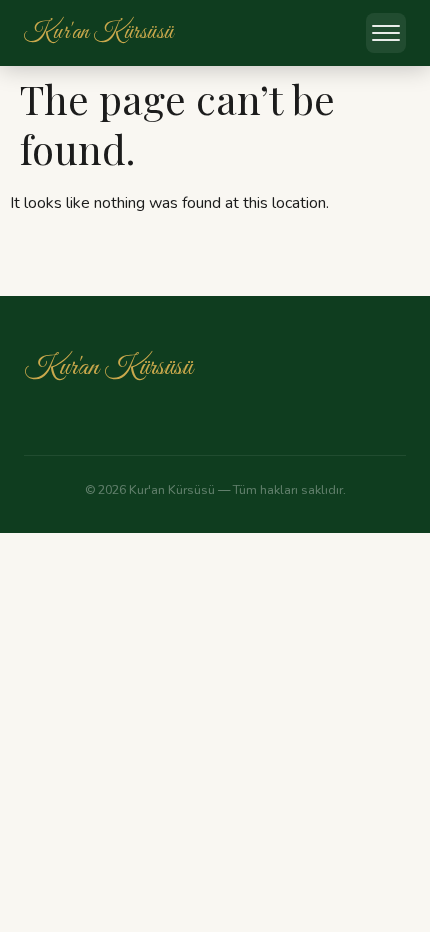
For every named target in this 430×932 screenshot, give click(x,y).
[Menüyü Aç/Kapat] (386, 33)
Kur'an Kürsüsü (108, 367)
